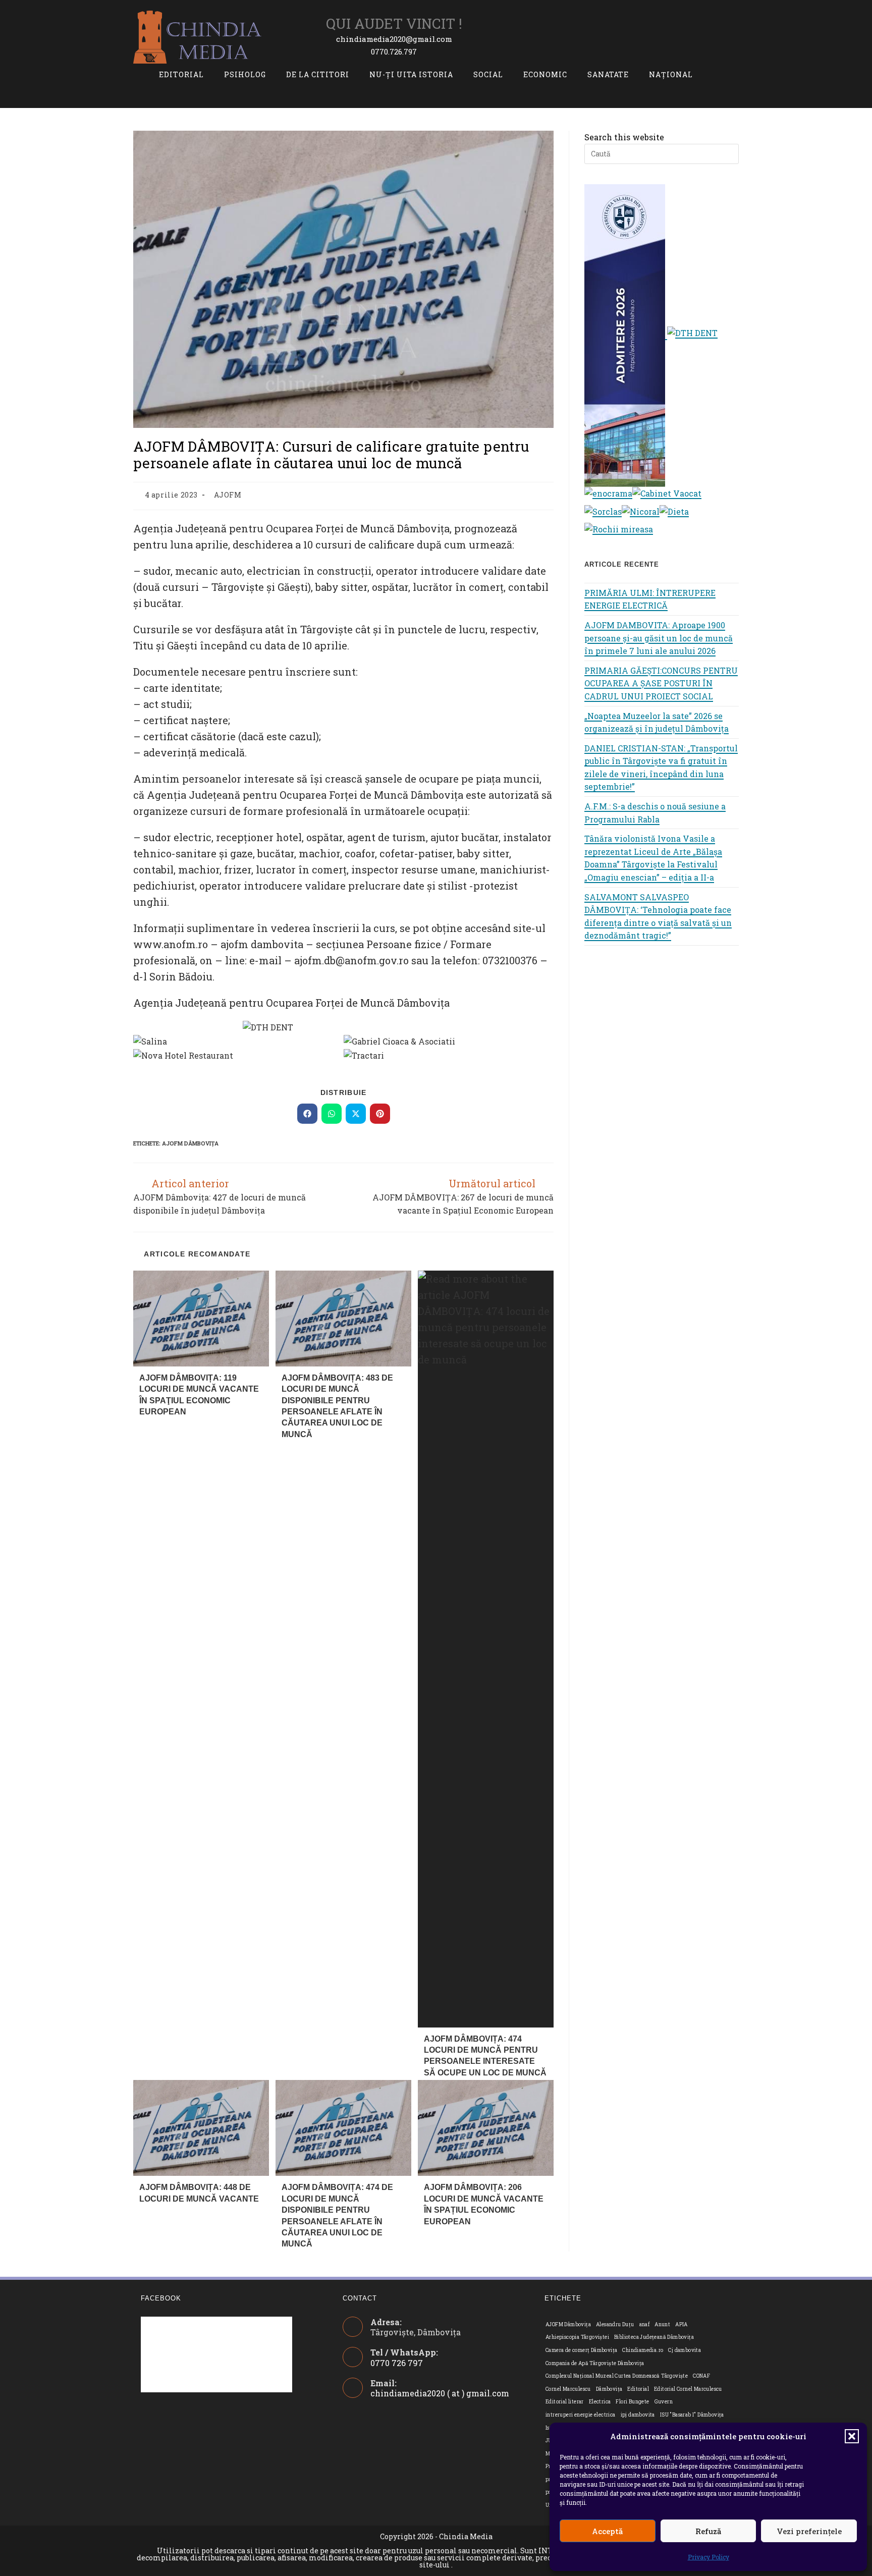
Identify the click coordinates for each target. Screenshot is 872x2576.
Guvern (664, 2402)
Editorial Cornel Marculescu (688, 2389)
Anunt (662, 2324)
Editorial (638, 2389)
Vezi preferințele (809, 2531)
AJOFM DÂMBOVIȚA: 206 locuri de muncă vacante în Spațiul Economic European (484, 2204)
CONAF (701, 2376)
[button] (852, 2436)
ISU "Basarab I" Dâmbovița (692, 2415)
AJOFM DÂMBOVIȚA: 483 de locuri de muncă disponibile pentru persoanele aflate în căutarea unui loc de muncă (337, 1406)
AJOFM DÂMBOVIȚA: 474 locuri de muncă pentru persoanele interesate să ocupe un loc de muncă (485, 2056)
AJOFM (228, 495)
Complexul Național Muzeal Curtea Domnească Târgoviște (617, 2376)
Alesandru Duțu (615, 2324)
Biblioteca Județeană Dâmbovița (654, 2337)
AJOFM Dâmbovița (190, 1143)
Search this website (624, 137)
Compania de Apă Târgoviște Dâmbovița (595, 2363)
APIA (682, 2324)
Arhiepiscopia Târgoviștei (577, 2337)
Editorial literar (565, 2402)
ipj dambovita (638, 2415)
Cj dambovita (685, 2350)
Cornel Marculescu (568, 2389)
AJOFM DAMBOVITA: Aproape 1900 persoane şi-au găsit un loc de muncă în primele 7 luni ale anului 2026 (659, 638)
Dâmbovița (609, 2389)
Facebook (161, 2298)
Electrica (600, 2402)
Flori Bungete (632, 2402)
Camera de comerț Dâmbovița (581, 2350)
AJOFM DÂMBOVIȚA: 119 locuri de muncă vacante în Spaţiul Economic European (199, 1395)
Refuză (708, 2531)
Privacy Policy (708, 2557)
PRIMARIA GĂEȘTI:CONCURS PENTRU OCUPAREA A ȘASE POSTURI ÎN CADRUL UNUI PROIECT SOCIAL (661, 683)
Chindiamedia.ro (643, 2350)
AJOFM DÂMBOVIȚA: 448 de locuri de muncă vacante (199, 2193)
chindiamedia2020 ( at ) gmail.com (440, 2393)
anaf (645, 2324)
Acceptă (607, 2531)
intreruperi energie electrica (581, 2415)
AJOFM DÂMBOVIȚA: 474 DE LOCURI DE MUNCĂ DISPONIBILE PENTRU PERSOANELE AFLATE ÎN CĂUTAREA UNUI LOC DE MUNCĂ (337, 2215)
